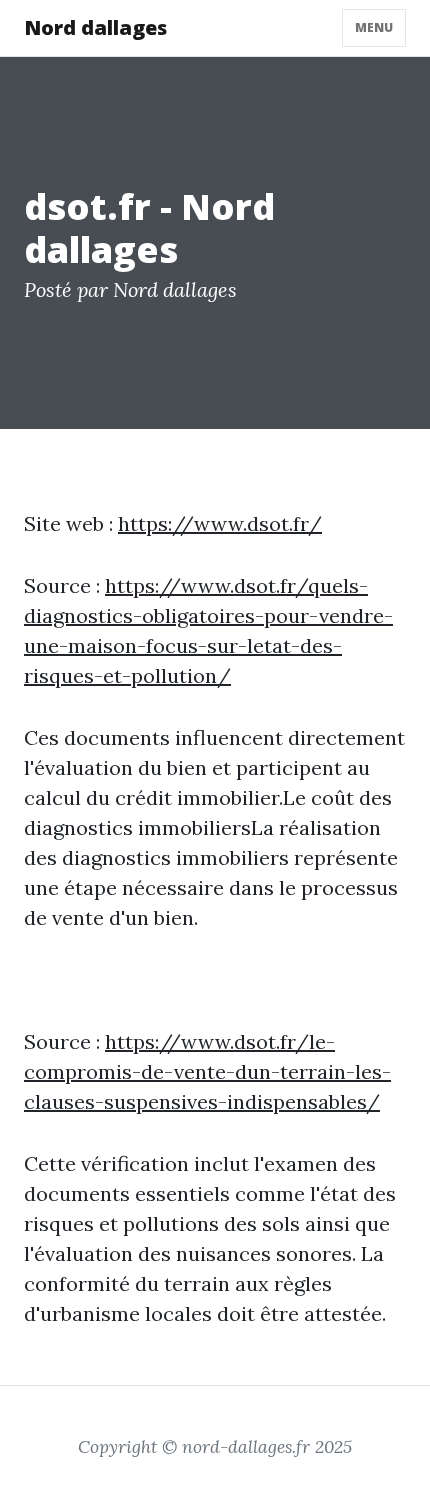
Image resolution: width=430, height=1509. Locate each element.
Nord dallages (95, 27)
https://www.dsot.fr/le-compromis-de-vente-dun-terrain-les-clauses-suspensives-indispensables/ (207, 1071)
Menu (374, 27)
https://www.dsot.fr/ (220, 523)
